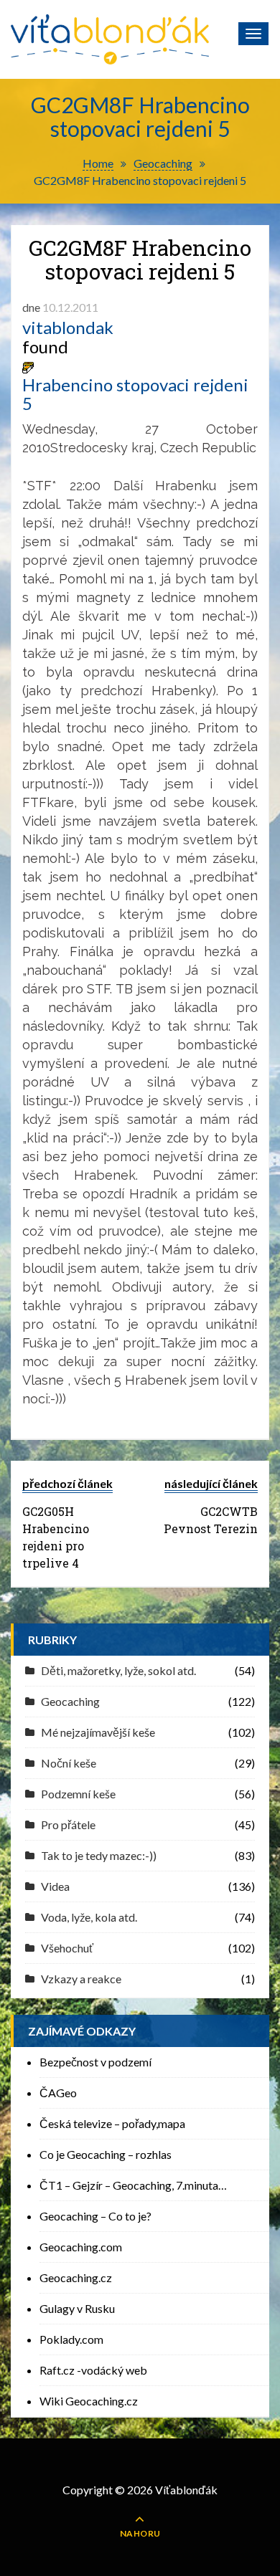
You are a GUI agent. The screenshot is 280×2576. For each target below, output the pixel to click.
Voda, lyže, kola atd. (89, 1917)
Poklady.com (71, 2339)
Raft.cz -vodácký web (93, 2370)
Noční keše (69, 1763)
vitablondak (68, 328)
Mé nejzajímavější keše (98, 1732)
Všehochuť (67, 1948)
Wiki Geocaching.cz (89, 2401)
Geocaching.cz (76, 2277)
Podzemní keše (78, 1794)
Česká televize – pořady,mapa (112, 2123)
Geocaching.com (81, 2247)
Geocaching (70, 1701)
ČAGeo (58, 2093)
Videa (55, 1886)
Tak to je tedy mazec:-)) (99, 1855)
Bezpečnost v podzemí (95, 2062)
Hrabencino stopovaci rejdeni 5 (135, 395)
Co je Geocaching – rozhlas (106, 2154)
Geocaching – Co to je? (95, 2216)
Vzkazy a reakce (81, 1979)
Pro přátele (68, 1824)
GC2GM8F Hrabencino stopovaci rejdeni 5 (140, 259)
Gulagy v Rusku (77, 2308)
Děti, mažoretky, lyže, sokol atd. (118, 1670)
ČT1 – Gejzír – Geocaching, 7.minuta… (133, 2185)
